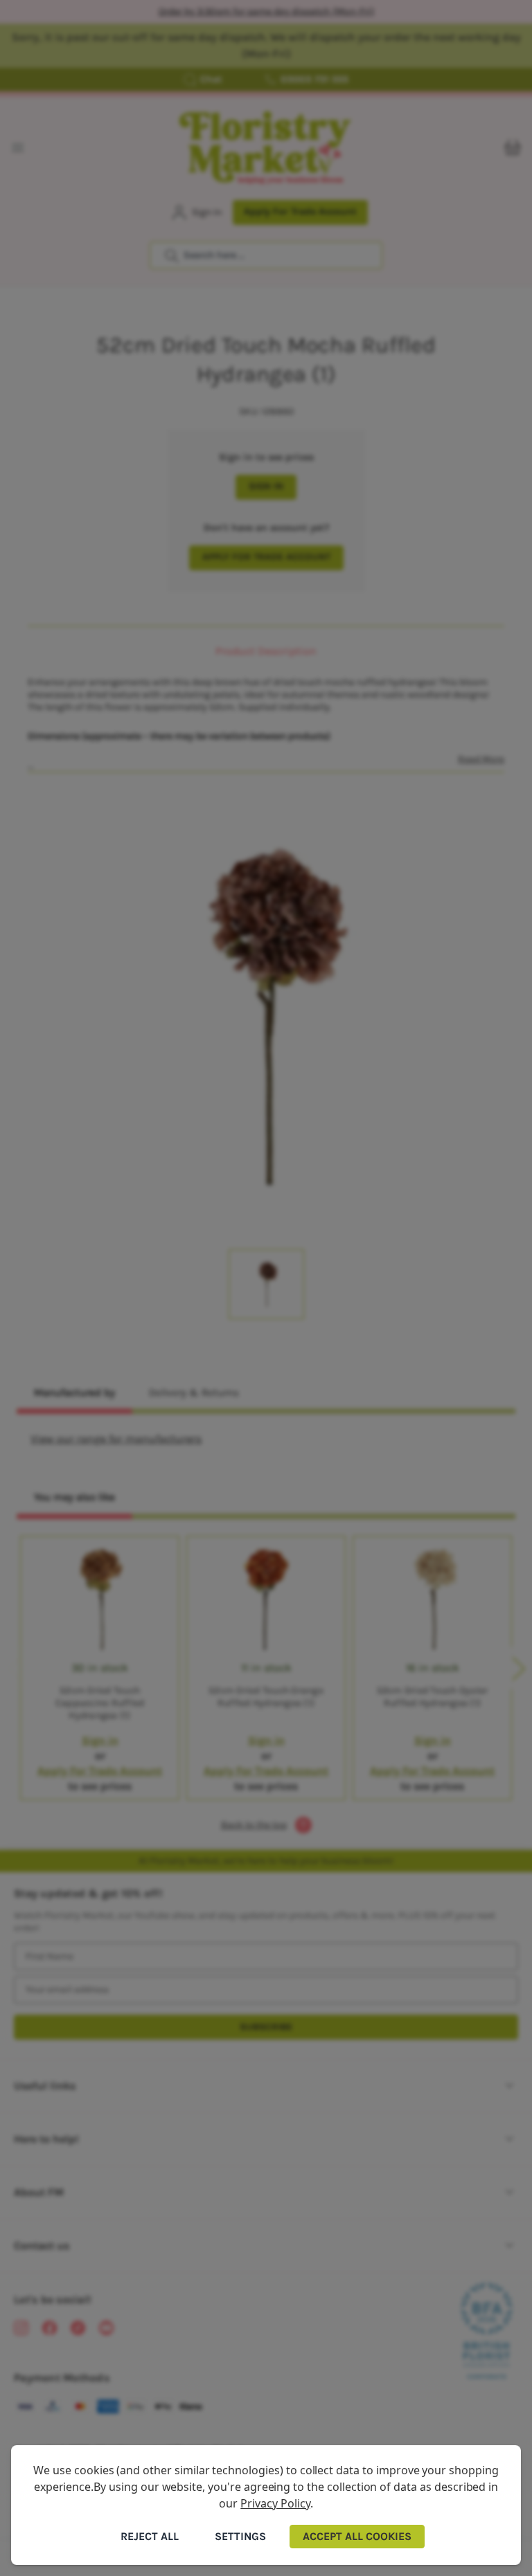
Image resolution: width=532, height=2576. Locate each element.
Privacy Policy (275, 2503)
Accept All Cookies (357, 2536)
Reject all (150, 2536)
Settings (240, 2536)
